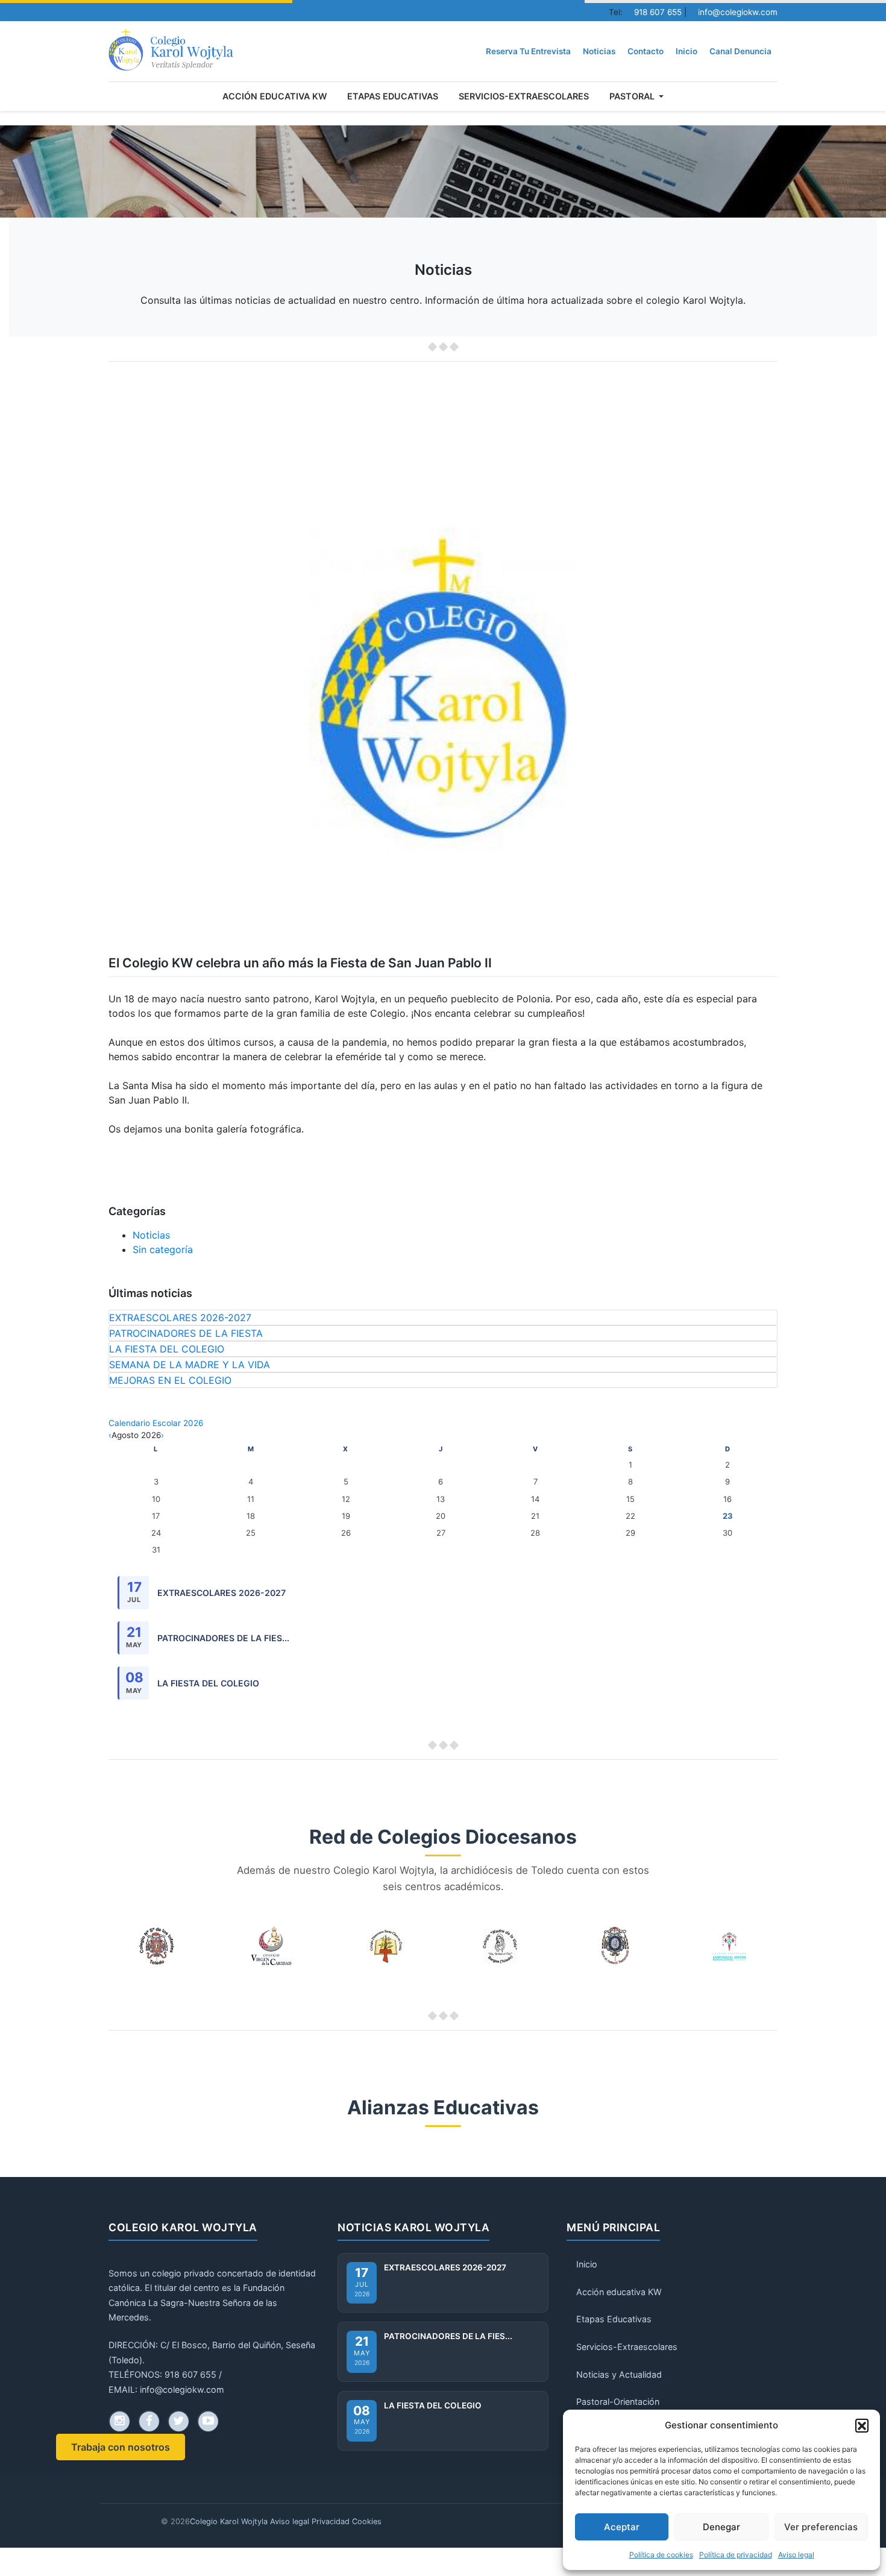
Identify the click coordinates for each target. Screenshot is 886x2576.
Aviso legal (796, 2555)
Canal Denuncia (740, 51)
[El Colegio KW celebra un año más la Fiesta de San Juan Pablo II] (171, 51)
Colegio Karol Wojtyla (229, 2521)
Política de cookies (661, 2555)
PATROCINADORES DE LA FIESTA (186, 1333)
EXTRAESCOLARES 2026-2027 (180, 1318)
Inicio (686, 51)
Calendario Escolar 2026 (156, 1423)
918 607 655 (658, 12)
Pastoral (633, 96)
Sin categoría (163, 1249)
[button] (862, 2425)
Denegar (721, 2527)
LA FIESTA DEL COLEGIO (167, 1349)
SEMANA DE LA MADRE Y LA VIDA (190, 1365)
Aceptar (622, 2527)
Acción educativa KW (275, 96)
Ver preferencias (821, 2527)
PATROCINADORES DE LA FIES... (223, 1638)
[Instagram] (119, 2421)
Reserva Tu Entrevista (528, 51)
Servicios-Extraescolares (524, 96)
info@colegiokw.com (738, 12)
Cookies (367, 2521)
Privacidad (331, 2521)
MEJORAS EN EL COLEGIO (170, 1380)
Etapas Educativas (393, 96)
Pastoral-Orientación (618, 2402)
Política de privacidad (736, 2555)
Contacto (646, 51)
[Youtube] (208, 2421)
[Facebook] (149, 2421)
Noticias (599, 51)
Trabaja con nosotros (121, 2447)
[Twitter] (178, 2421)
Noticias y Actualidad (619, 2374)
